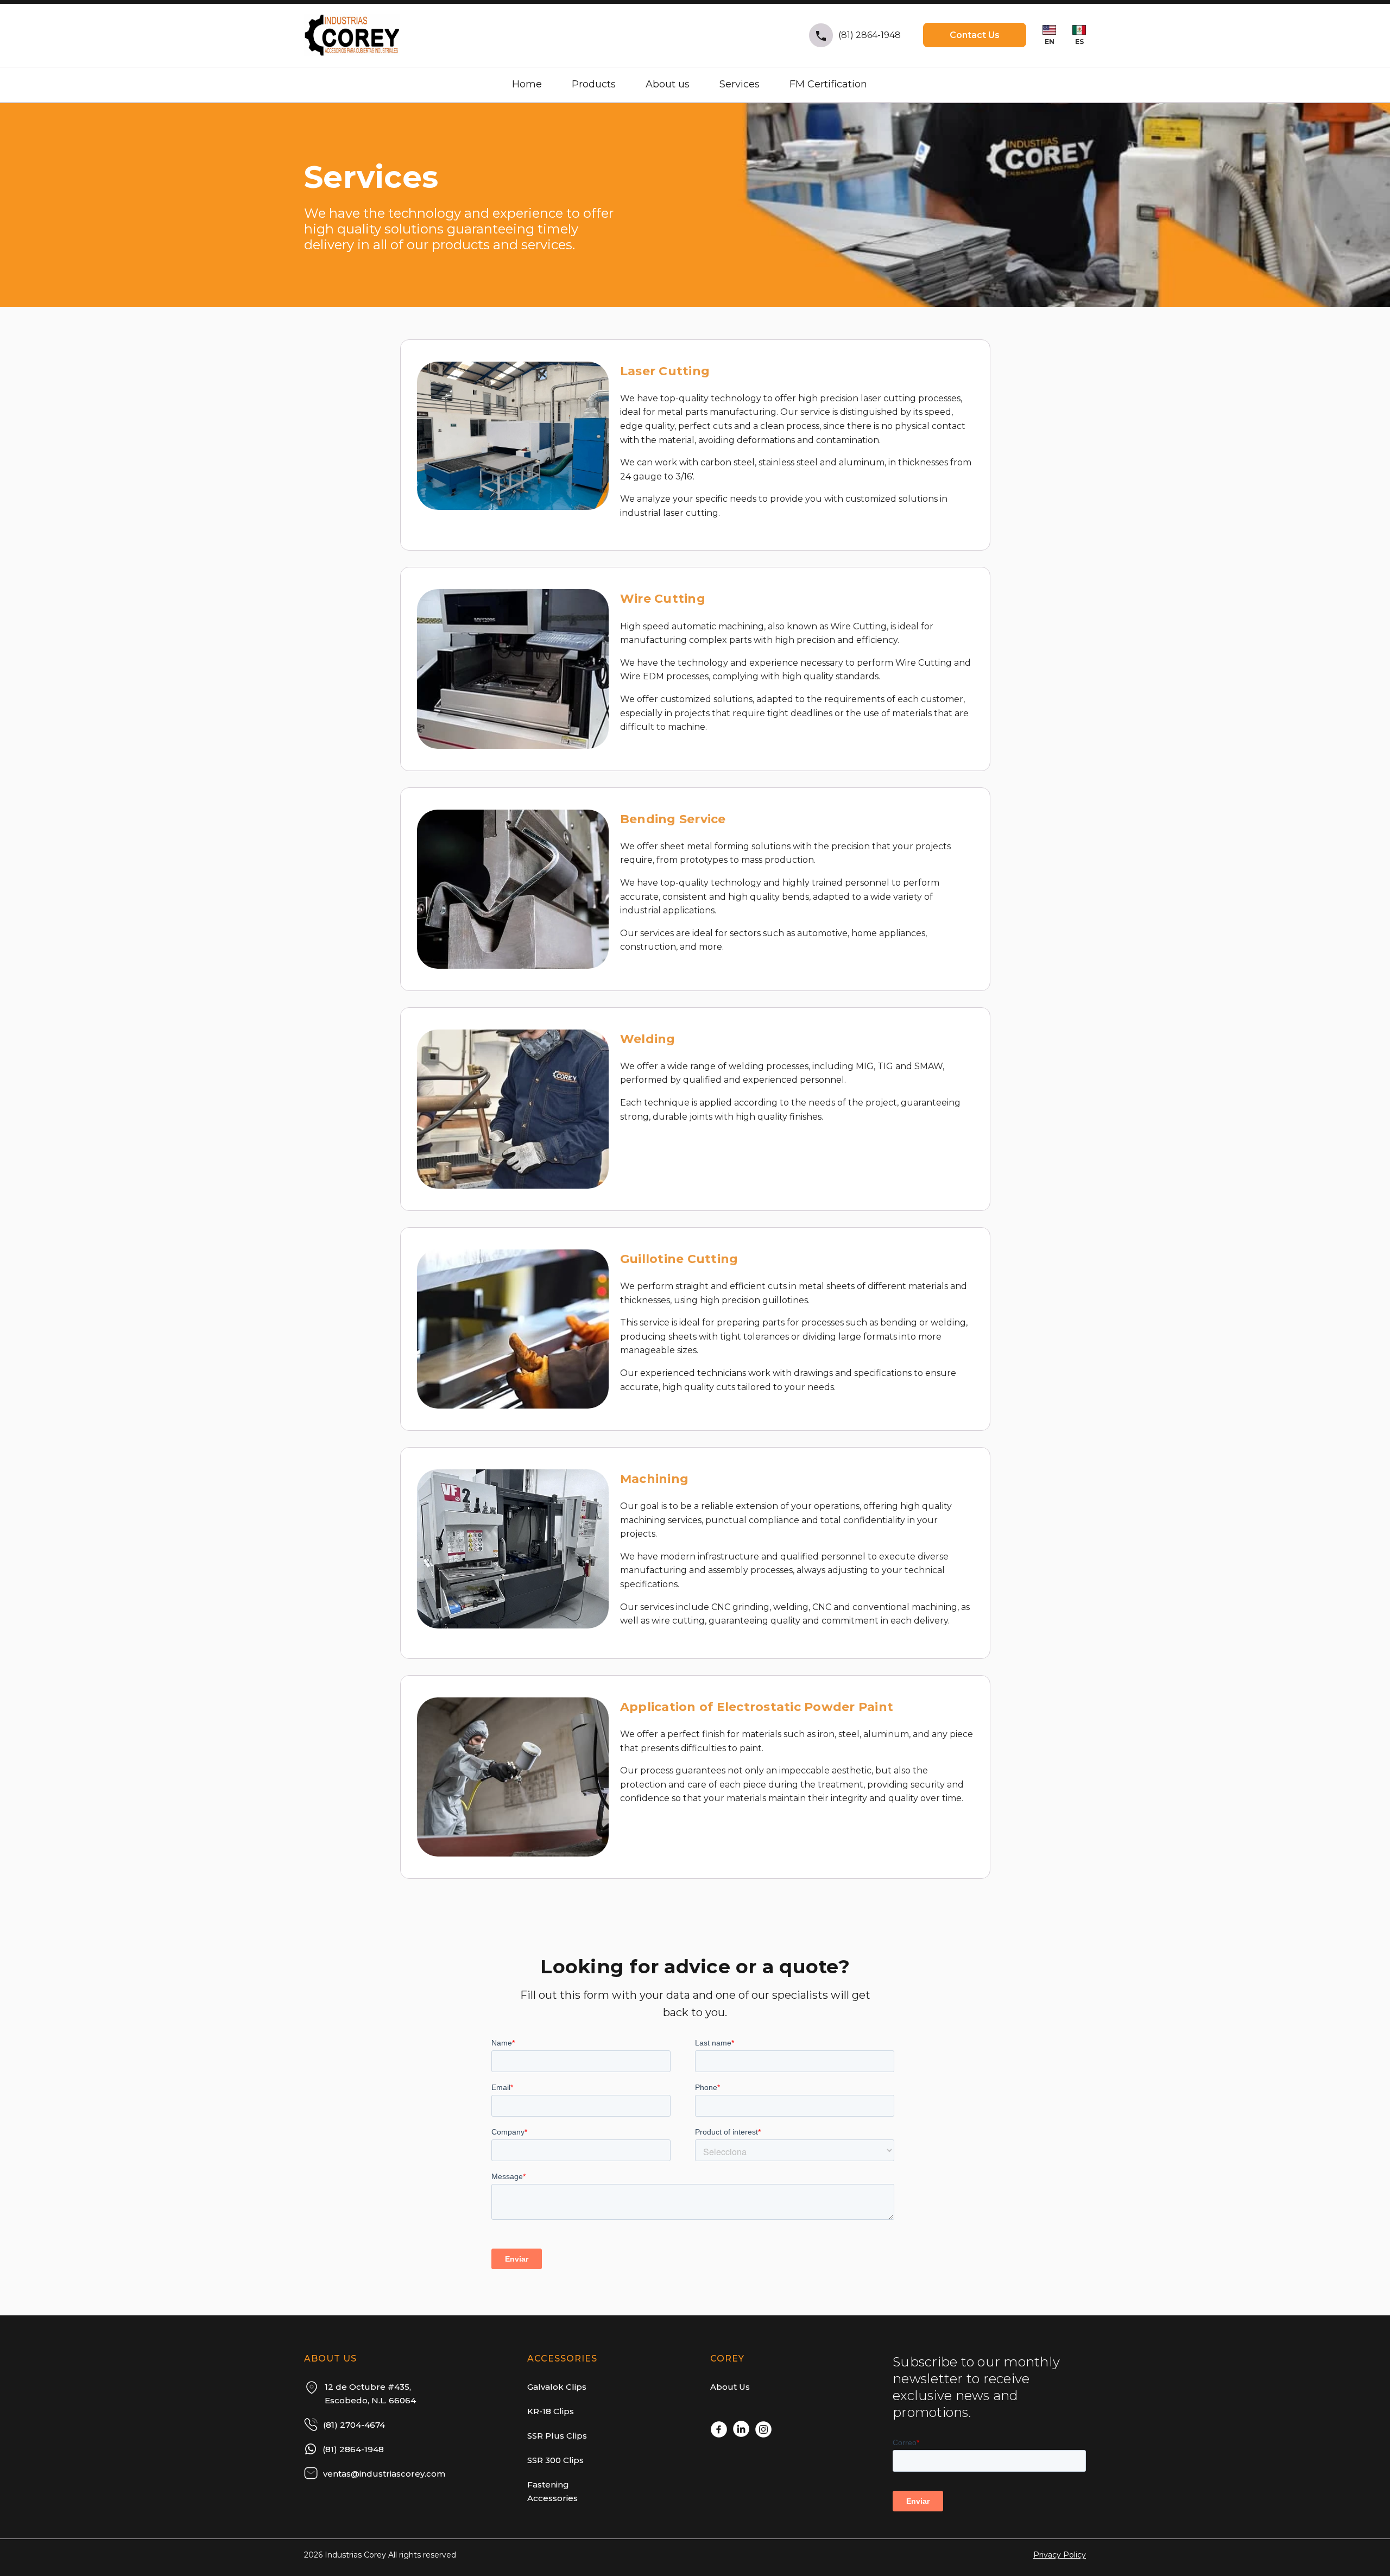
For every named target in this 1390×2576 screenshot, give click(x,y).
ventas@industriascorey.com (384, 2474)
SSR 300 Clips (555, 2460)
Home (527, 84)
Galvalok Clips (557, 2387)
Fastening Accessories (552, 2491)
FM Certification (828, 84)
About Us (730, 2387)
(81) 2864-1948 (870, 35)
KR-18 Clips (551, 2411)
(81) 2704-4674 (354, 2425)
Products (594, 84)
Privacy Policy (1060, 2555)
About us (668, 84)
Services (740, 84)
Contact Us (975, 35)
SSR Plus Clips (557, 2436)
